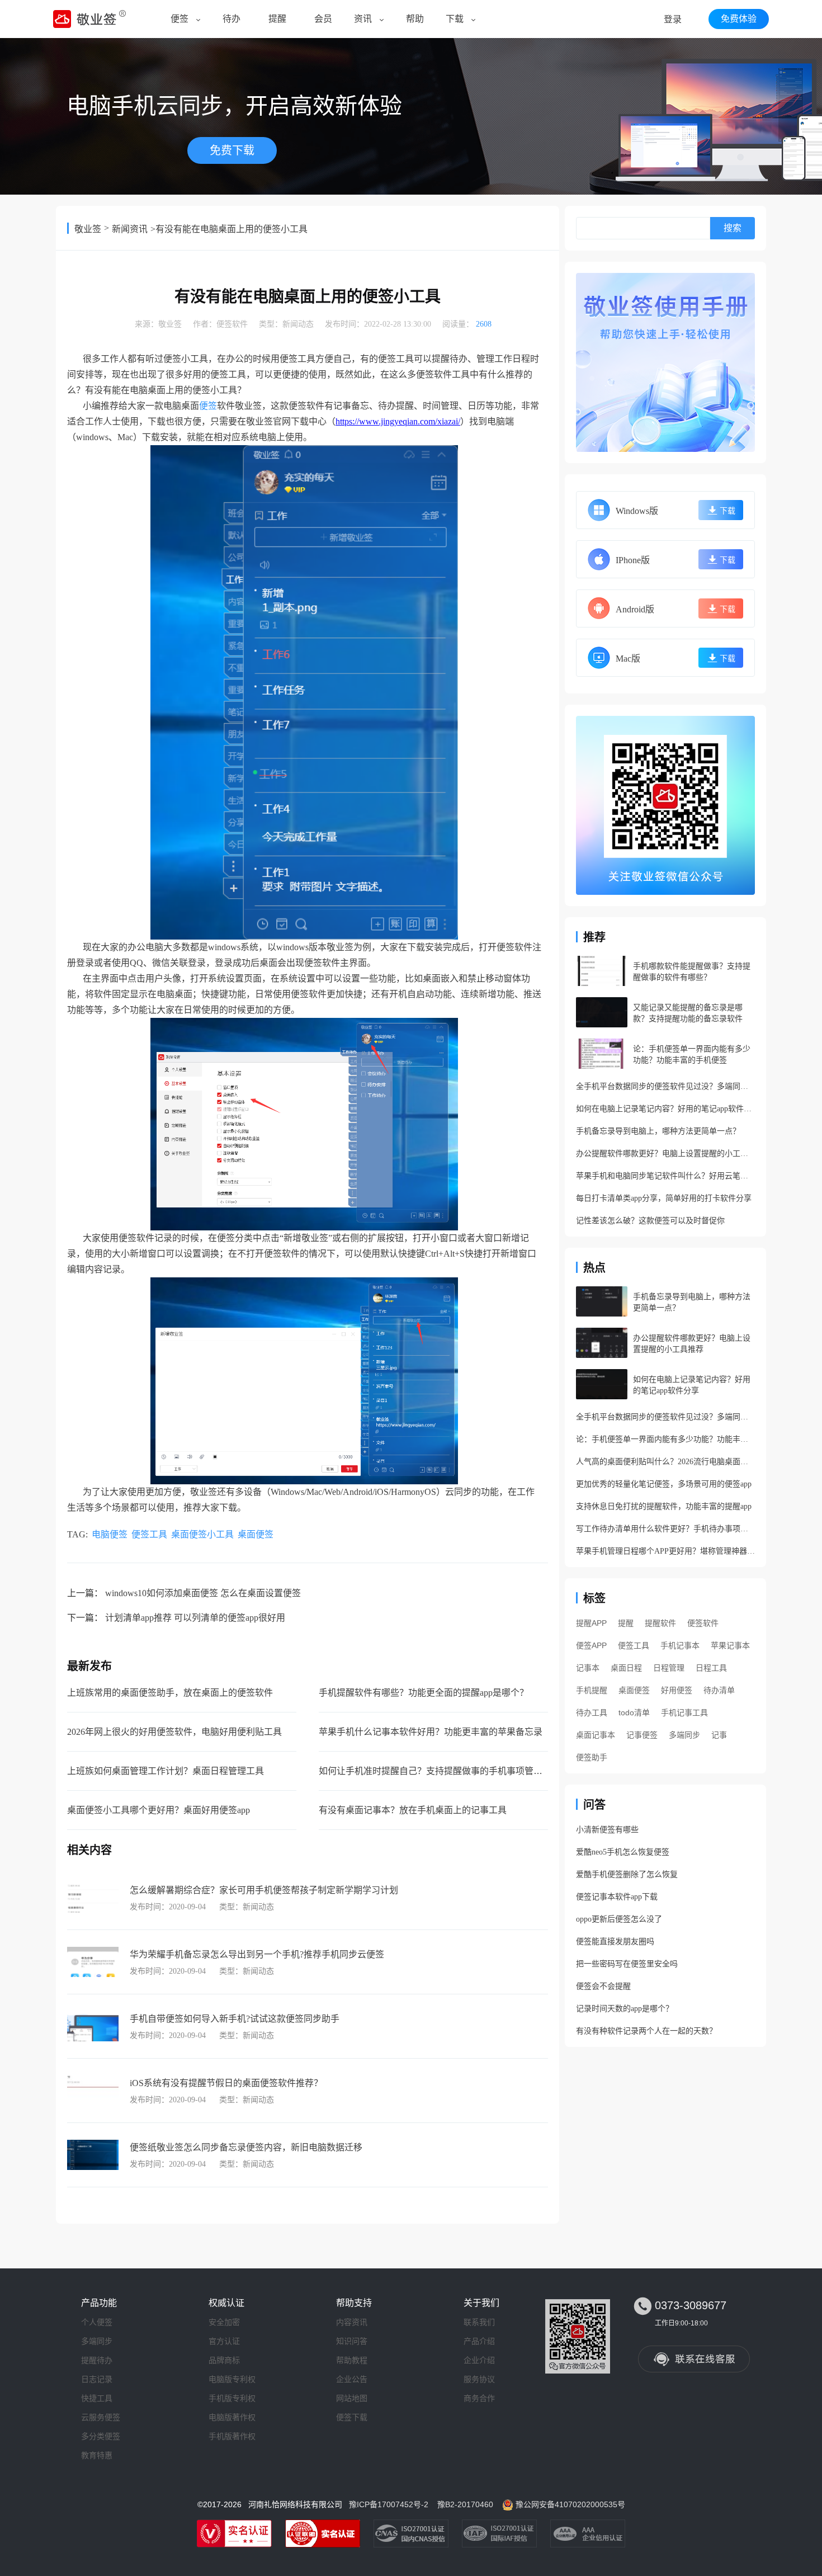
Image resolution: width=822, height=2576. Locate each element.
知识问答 (352, 2341)
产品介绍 (479, 2341)
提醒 (277, 19)
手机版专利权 (232, 2398)
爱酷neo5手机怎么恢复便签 (623, 1852)
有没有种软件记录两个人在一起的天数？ (646, 2031)
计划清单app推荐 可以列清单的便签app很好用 (195, 1618)
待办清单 (719, 1690)
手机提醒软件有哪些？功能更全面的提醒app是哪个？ (424, 1693)
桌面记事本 (596, 1735)
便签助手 (592, 1757)
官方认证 (224, 2341)
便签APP (591, 1645)
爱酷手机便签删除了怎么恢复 (627, 1874)
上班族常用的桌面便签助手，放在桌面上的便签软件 (170, 1693)
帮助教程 (352, 2360)
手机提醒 (592, 1690)
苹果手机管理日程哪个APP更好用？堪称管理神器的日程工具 (665, 1551)
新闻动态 (298, 324)
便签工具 (149, 1534)
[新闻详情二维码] (665, 805)
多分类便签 (101, 2436)
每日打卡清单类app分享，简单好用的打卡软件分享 (664, 1198)
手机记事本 (680, 1645)
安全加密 (224, 2322)
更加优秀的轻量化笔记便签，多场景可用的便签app (664, 1484)
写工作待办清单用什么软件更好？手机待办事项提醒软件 (665, 1529)
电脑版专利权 (232, 2379)
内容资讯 (352, 2322)
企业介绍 (479, 2360)
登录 (673, 19)
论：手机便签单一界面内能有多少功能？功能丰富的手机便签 (665, 1439)
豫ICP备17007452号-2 (389, 2504)
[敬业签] (665, 362)
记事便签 (642, 1735)
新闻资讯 (130, 229)
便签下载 (352, 2417)
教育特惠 (97, 2455)
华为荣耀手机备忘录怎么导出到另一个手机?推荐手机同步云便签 (257, 1954)
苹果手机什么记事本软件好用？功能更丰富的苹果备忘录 (431, 1732)
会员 (323, 19)
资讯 (363, 19)
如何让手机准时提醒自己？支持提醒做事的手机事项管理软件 (440, 1771)
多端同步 (684, 1735)
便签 (179, 19)
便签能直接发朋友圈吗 (615, 1942)
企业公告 (352, 2379)
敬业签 (88, 229)
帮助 (415, 19)
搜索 (733, 228)
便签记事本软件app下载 (617, 1897)
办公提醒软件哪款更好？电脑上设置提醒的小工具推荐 (665, 1153)
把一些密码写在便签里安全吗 (627, 1964)
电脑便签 (110, 1534)
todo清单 (634, 1712)
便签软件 (232, 324)
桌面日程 (626, 1668)
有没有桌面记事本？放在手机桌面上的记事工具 (413, 1810)
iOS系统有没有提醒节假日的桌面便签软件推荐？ (226, 2083)
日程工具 (711, 1668)
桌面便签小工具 (202, 1534)
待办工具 (592, 1712)
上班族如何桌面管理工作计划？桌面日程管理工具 (166, 1771)
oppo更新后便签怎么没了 (619, 1919)
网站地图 (352, 2398)
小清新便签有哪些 (607, 1830)
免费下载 (232, 150)
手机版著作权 (232, 2436)
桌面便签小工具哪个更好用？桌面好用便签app (159, 1810)
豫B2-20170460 (465, 2504)
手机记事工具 (684, 1712)
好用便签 (677, 1690)
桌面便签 (256, 1534)
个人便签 (97, 2322)
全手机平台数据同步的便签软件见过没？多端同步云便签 (665, 1086)
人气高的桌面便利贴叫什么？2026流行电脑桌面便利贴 (665, 1462)
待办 (232, 19)
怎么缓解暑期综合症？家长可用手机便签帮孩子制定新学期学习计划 (264, 1890)
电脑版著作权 (232, 2417)
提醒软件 (660, 1623)
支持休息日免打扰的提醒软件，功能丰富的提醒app (664, 1506)
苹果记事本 (730, 1645)
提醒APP (591, 1623)
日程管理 (669, 1668)
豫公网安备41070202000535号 (570, 2504)
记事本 (588, 1668)
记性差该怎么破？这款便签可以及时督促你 (650, 1221)
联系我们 (479, 2322)
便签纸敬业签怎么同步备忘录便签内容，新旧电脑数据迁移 (246, 2147)
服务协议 (479, 2379)
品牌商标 (224, 2360)
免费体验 (739, 19)
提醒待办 (97, 2360)
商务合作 (479, 2398)
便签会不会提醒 (603, 1986)
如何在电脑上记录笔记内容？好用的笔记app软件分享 (665, 1109)
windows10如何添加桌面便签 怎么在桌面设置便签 (203, 1593)
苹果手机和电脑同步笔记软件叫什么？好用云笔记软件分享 (665, 1176)
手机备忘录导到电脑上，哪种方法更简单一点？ (658, 1131)
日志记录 (97, 2379)
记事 (719, 1735)
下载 (455, 19)
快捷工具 (97, 2398)
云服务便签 (101, 2417)
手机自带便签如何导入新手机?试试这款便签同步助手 (235, 2019)
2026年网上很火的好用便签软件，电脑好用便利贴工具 (174, 1732)
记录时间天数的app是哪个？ (625, 2009)
